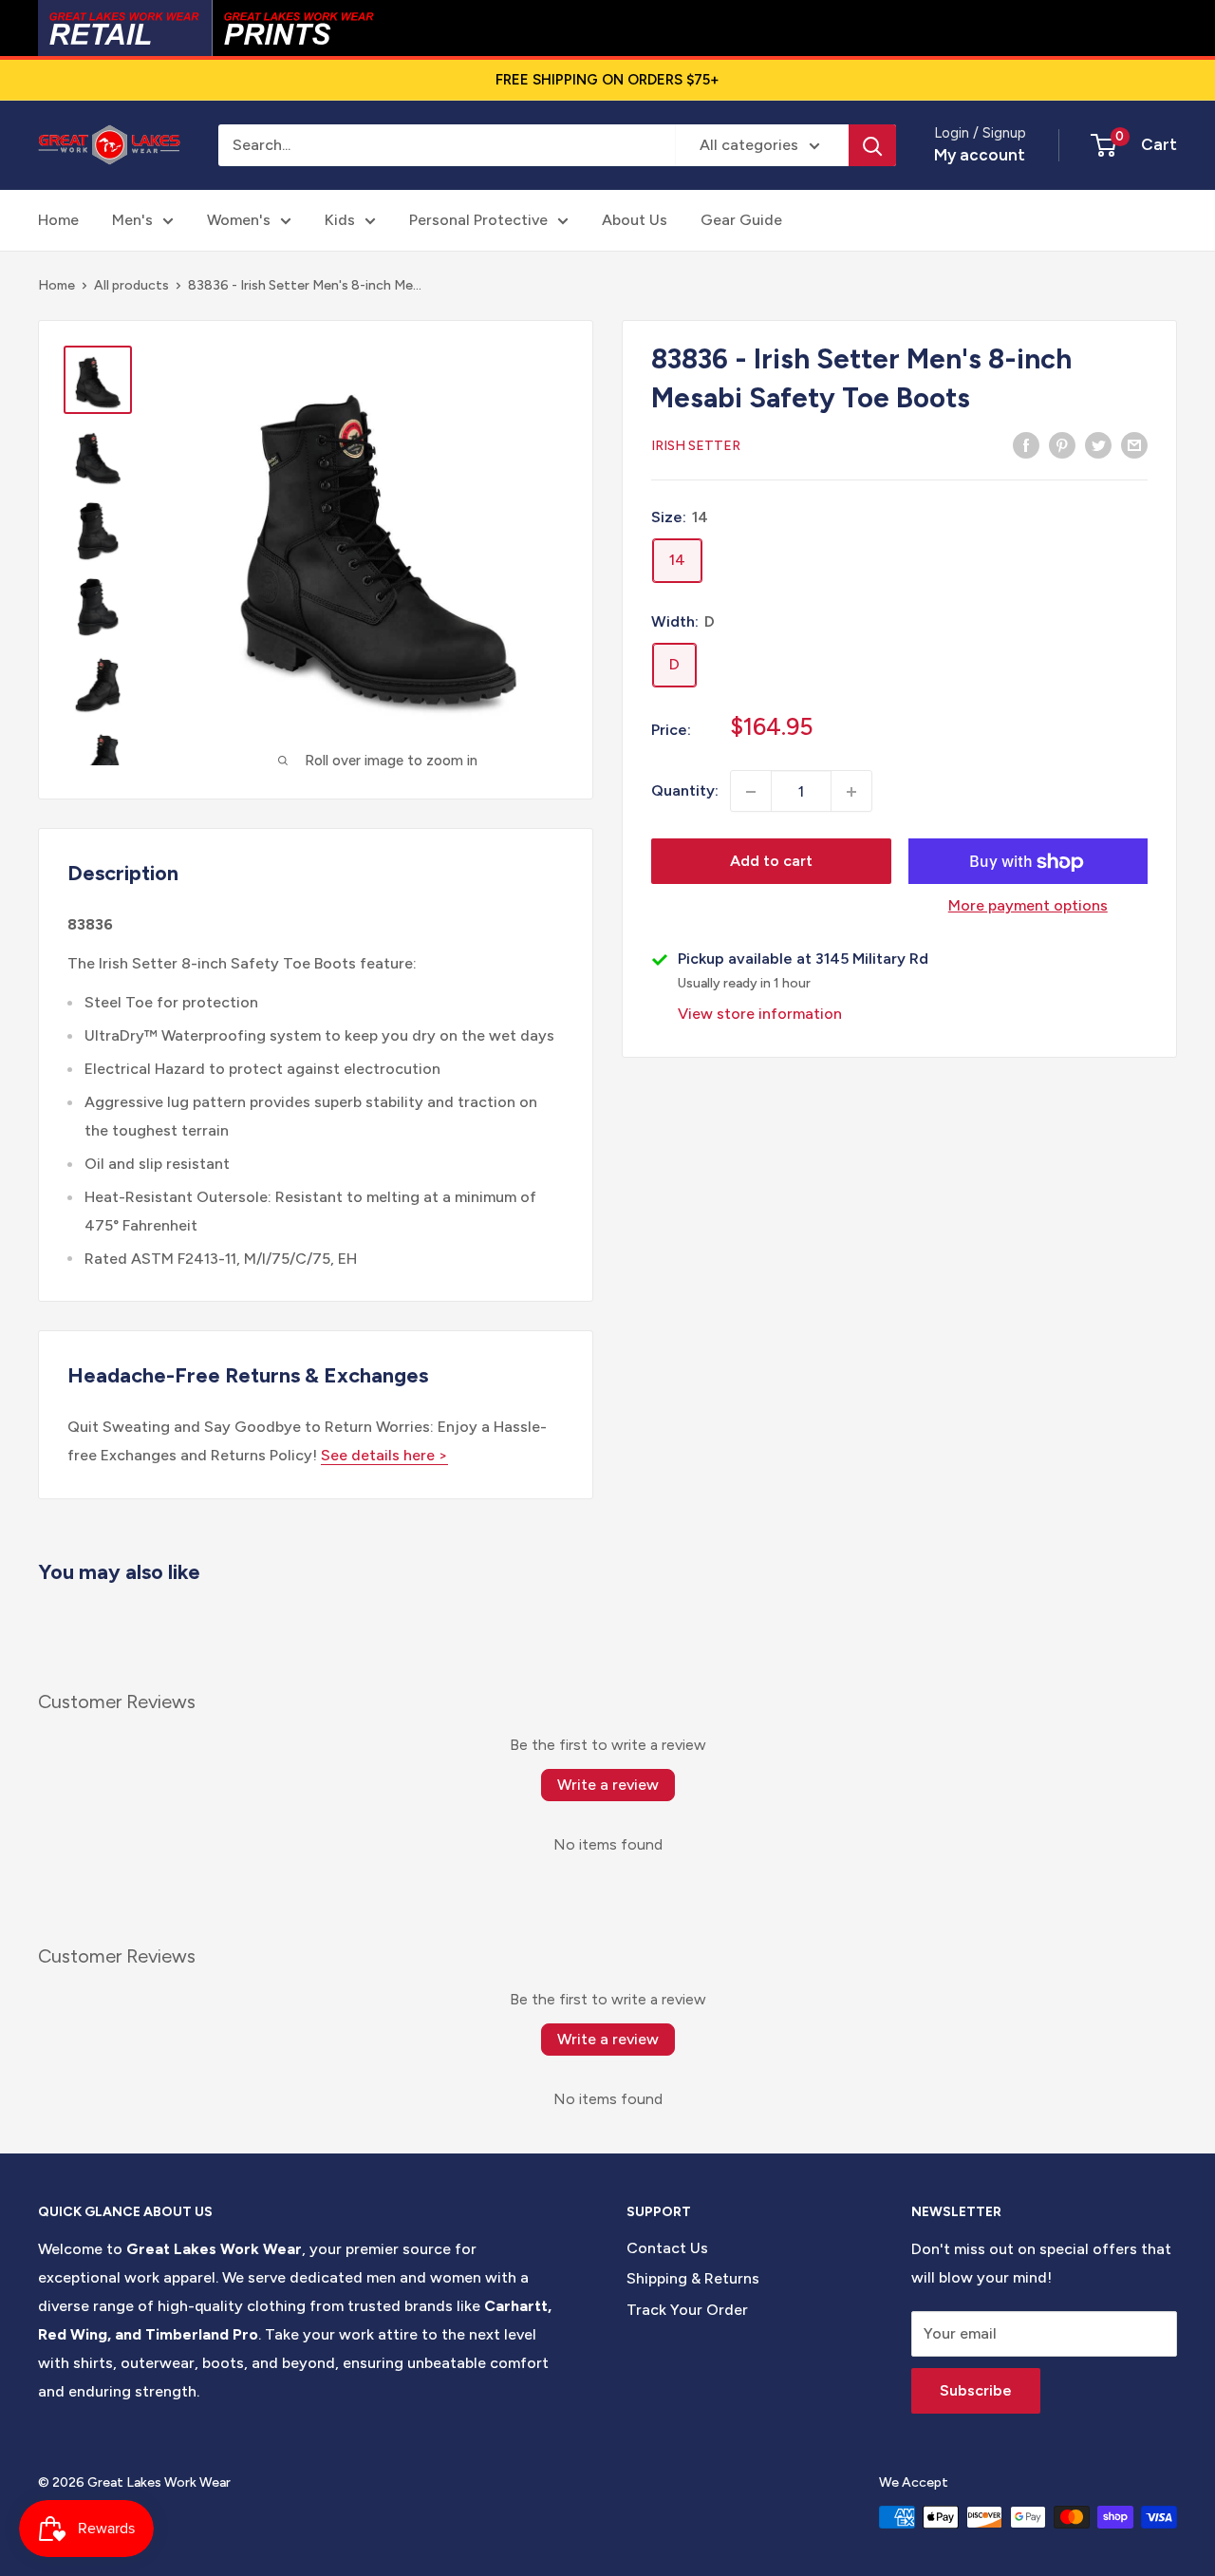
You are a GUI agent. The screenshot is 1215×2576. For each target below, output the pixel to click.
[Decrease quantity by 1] (751, 792)
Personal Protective (478, 220)
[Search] (872, 145)
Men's (132, 220)
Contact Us (667, 2248)
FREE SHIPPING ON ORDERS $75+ (607, 80)
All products (131, 285)
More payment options (1028, 906)
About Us (635, 220)
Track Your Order (687, 2310)
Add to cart (771, 862)
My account (980, 155)
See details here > (384, 1455)
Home (58, 220)
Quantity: (685, 791)
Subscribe (976, 2390)
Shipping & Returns (693, 2278)
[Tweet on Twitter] (1098, 444)
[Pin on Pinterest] (1062, 444)
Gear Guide (741, 220)
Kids (340, 220)
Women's (239, 220)
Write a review (608, 1785)
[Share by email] (1134, 444)
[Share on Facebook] (1026, 444)
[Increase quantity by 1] (851, 792)
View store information (760, 1015)
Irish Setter (696, 446)
